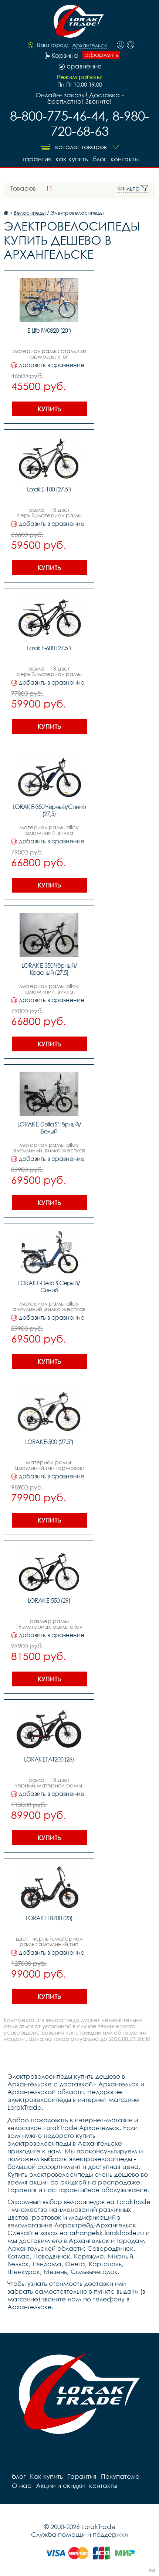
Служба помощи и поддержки (80, 2534)
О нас (22, 2486)
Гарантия (37, 159)
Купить (49, 409)
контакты (125, 159)
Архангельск (90, 46)
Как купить (72, 159)
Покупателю (120, 2476)
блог (99, 159)
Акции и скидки (60, 2486)
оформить (101, 55)
